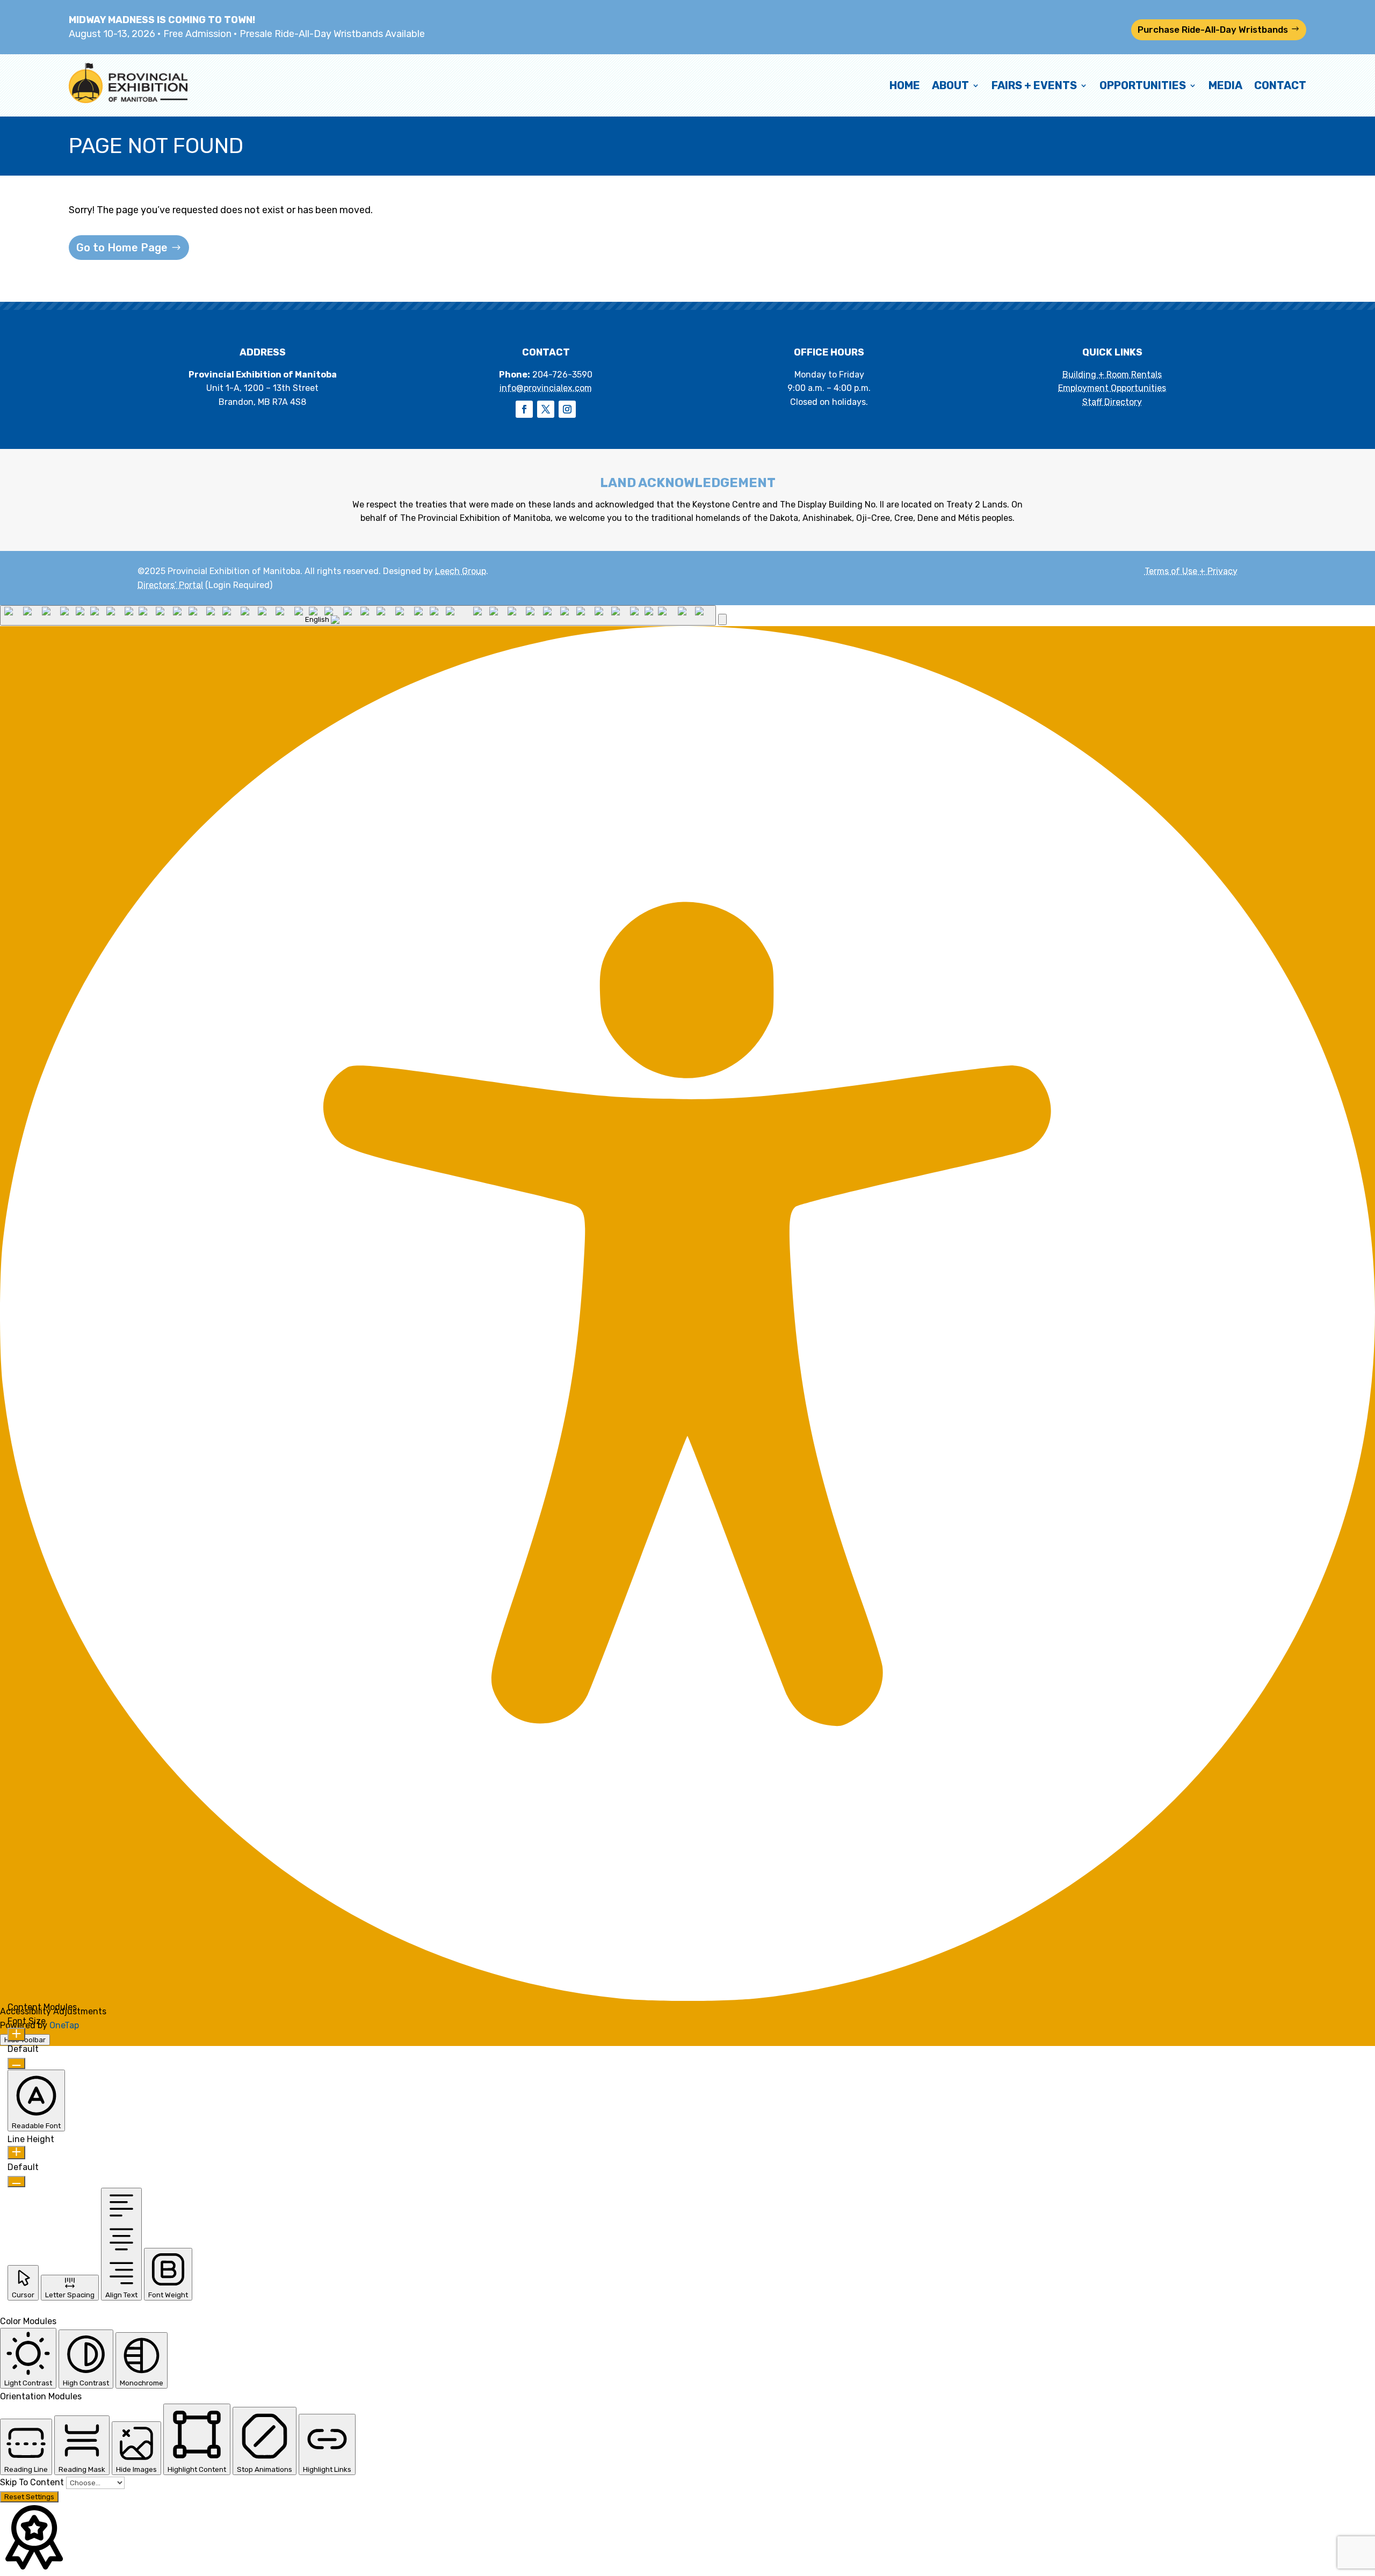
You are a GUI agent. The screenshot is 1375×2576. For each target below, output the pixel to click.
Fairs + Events (1034, 85)
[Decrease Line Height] (16, 2182)
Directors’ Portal (170, 585)
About (950, 85)
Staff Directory (1112, 402)
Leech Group (461, 571)
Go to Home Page (122, 248)
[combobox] (358, 615)
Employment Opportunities (1112, 388)
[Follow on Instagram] (567, 409)
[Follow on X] (546, 409)
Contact (1280, 85)
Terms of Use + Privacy (1191, 571)
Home (905, 85)
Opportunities (1143, 85)
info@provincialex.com (546, 388)
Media (1225, 85)
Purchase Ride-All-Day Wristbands (1213, 30)
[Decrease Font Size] (16, 2063)
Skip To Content (33, 2482)
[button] (722, 619)
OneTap (64, 2025)
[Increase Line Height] (16, 2153)
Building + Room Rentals (1112, 375)
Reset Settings (29, 2497)
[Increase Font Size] (16, 2034)
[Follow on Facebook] (524, 409)
